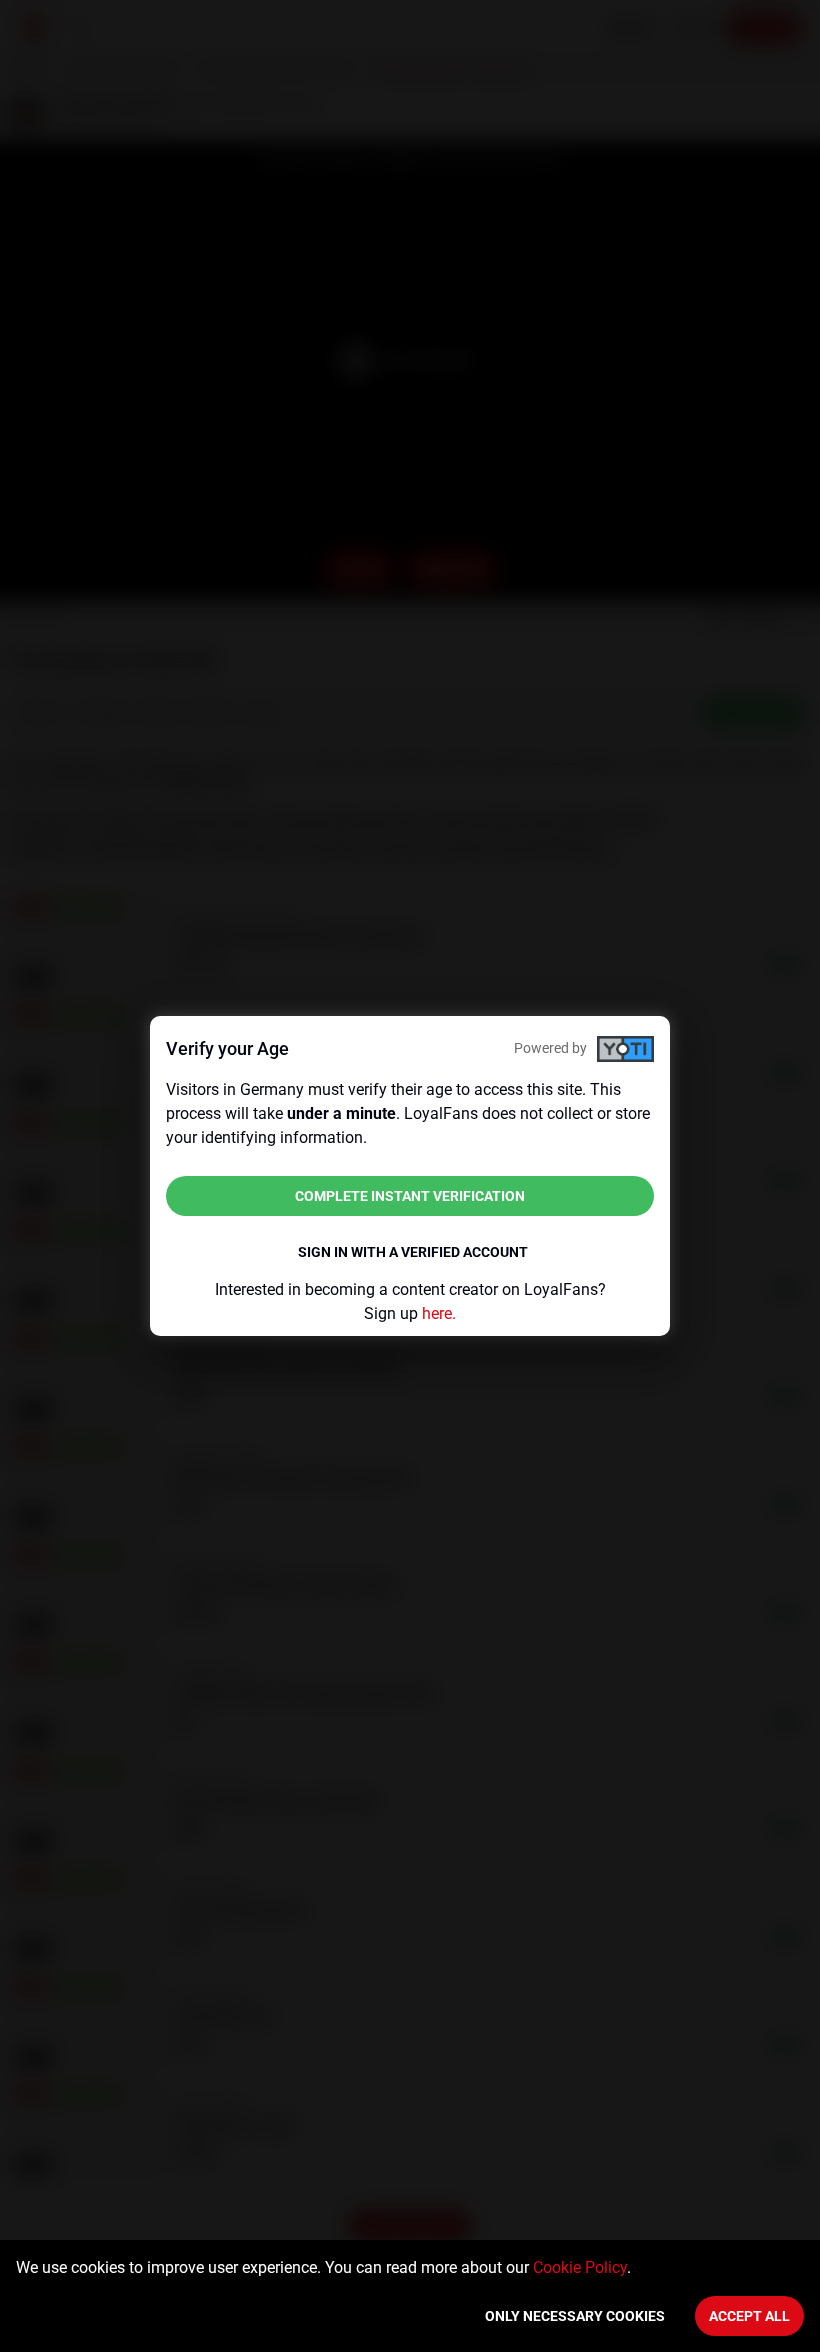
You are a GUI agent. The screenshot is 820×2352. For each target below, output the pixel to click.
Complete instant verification (410, 1196)
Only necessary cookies (575, 2316)
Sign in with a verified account (413, 1252)
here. (439, 1313)
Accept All (749, 2316)
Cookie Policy (580, 2267)
